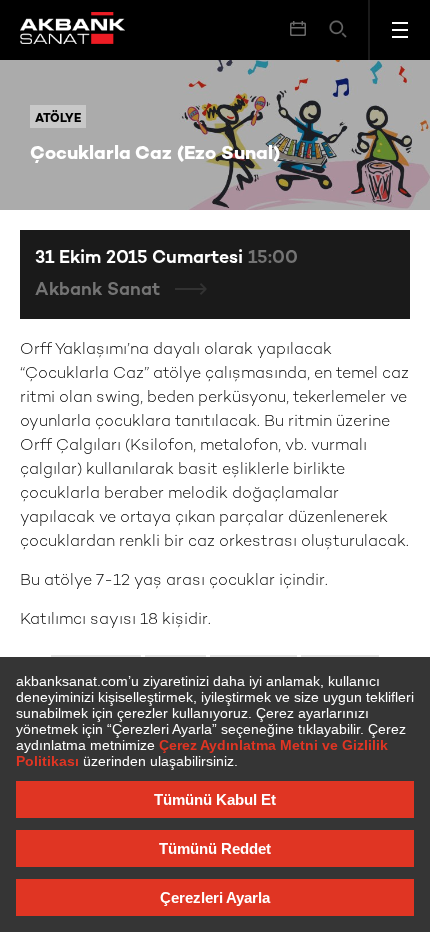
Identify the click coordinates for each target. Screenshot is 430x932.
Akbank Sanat (100, 290)
